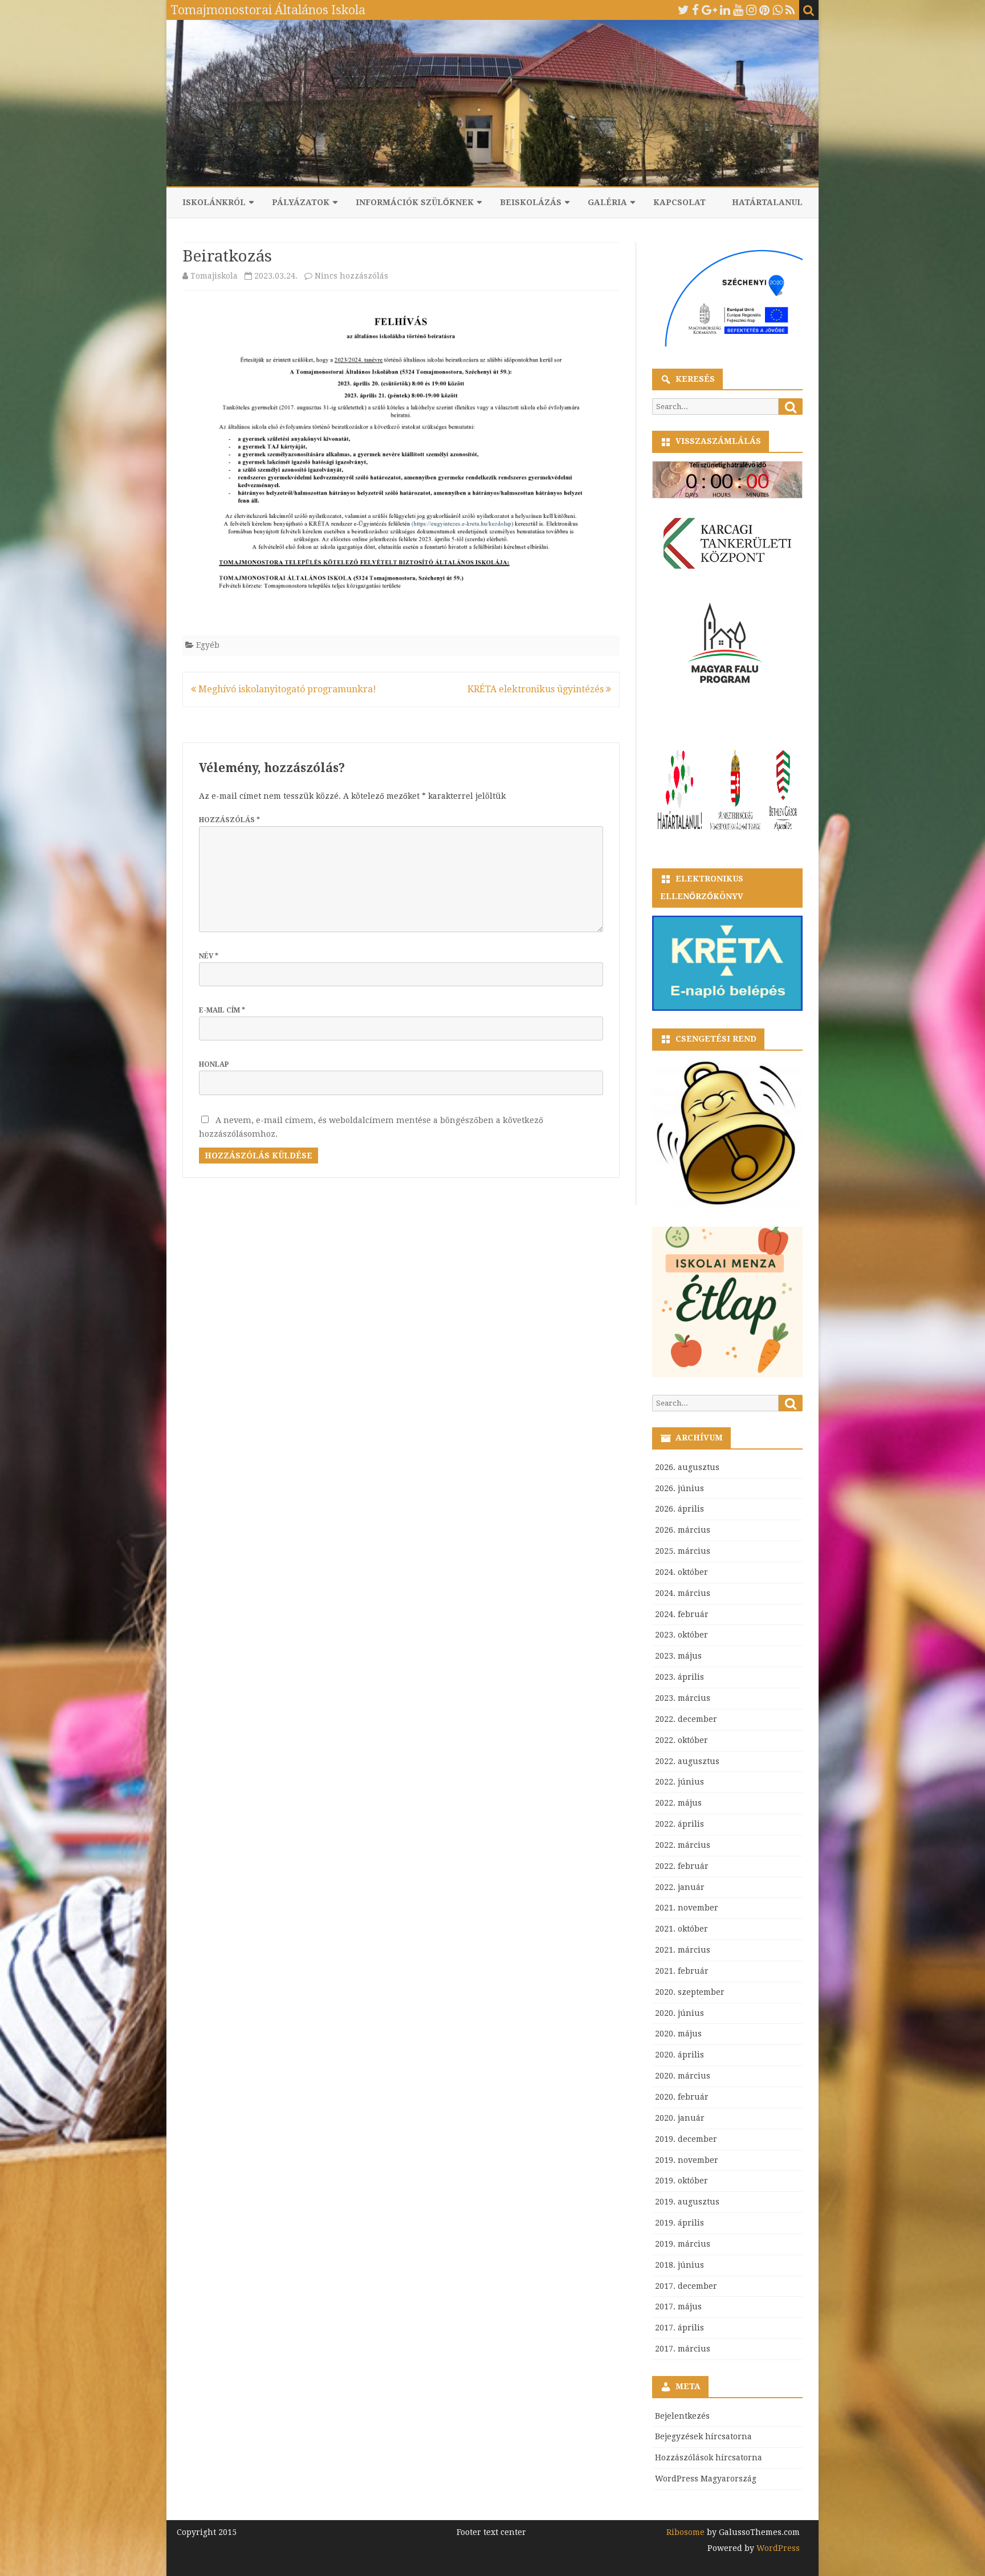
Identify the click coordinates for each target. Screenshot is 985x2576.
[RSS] (790, 10)
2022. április (679, 1824)
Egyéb (208, 645)
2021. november (687, 1908)
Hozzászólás (229, 820)
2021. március (683, 1950)
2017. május (678, 2306)
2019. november (687, 2160)
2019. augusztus (687, 2202)
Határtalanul (767, 202)
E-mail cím (222, 1010)
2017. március (683, 2349)
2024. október (681, 1572)
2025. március (683, 1551)
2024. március (683, 1593)
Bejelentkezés (682, 2416)
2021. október (681, 1929)
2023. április (679, 1677)
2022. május (678, 1803)
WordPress (777, 2548)
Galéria (607, 202)
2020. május (678, 2034)
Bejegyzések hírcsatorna (703, 2436)
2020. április (679, 2055)
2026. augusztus (687, 1467)
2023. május (678, 1656)
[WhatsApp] (778, 10)
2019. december (686, 2139)
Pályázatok (301, 202)
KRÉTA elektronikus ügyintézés (537, 689)
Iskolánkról (214, 202)
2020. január (680, 2118)
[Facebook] (695, 10)
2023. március (683, 1698)
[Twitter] (683, 10)
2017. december (686, 2286)
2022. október (681, 1740)
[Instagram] (751, 10)
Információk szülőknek (415, 202)
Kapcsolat (679, 202)
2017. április (679, 2328)
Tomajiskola (214, 276)
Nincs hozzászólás (351, 276)
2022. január (680, 1887)
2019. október (681, 2181)
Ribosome (685, 2532)
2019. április (679, 2223)
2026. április (679, 1509)
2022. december (686, 1719)
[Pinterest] (764, 10)
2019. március (683, 2244)
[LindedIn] (725, 10)
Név (209, 956)
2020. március (683, 2076)
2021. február (682, 1971)
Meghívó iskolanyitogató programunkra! (286, 689)
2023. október (681, 1635)
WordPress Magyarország (706, 2479)
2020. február (682, 2097)
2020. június (679, 2013)
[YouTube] (738, 10)
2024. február (682, 1614)
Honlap (214, 1064)
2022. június (679, 1782)
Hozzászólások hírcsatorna (709, 2457)
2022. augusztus (687, 1761)
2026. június (679, 1488)
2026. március (683, 1530)
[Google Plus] (709, 10)
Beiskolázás (531, 202)
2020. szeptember (690, 1992)
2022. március (683, 1845)
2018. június (679, 2265)
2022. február (682, 1866)
